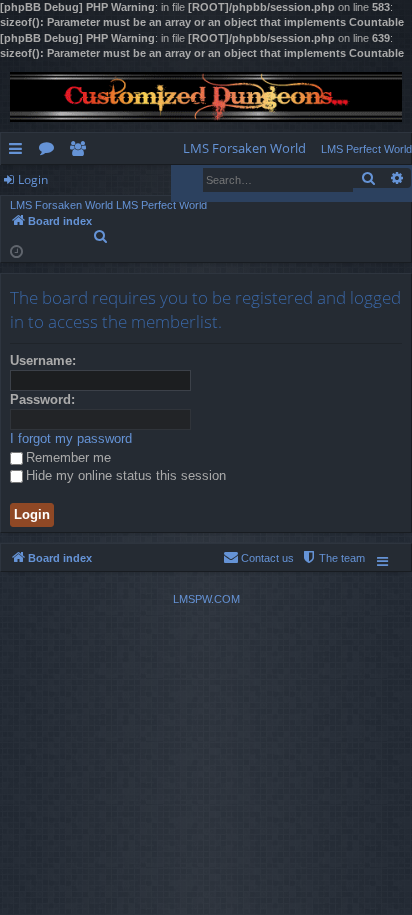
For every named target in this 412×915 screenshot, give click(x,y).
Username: (43, 360)
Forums (50, 152)
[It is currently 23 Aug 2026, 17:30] (16, 250)
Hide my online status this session (126, 475)
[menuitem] (244, 148)
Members (81, 152)
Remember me (68, 457)
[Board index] (206, 97)
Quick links (19, 152)
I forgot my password (71, 438)
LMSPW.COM (206, 599)
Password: (42, 399)
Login (33, 179)
